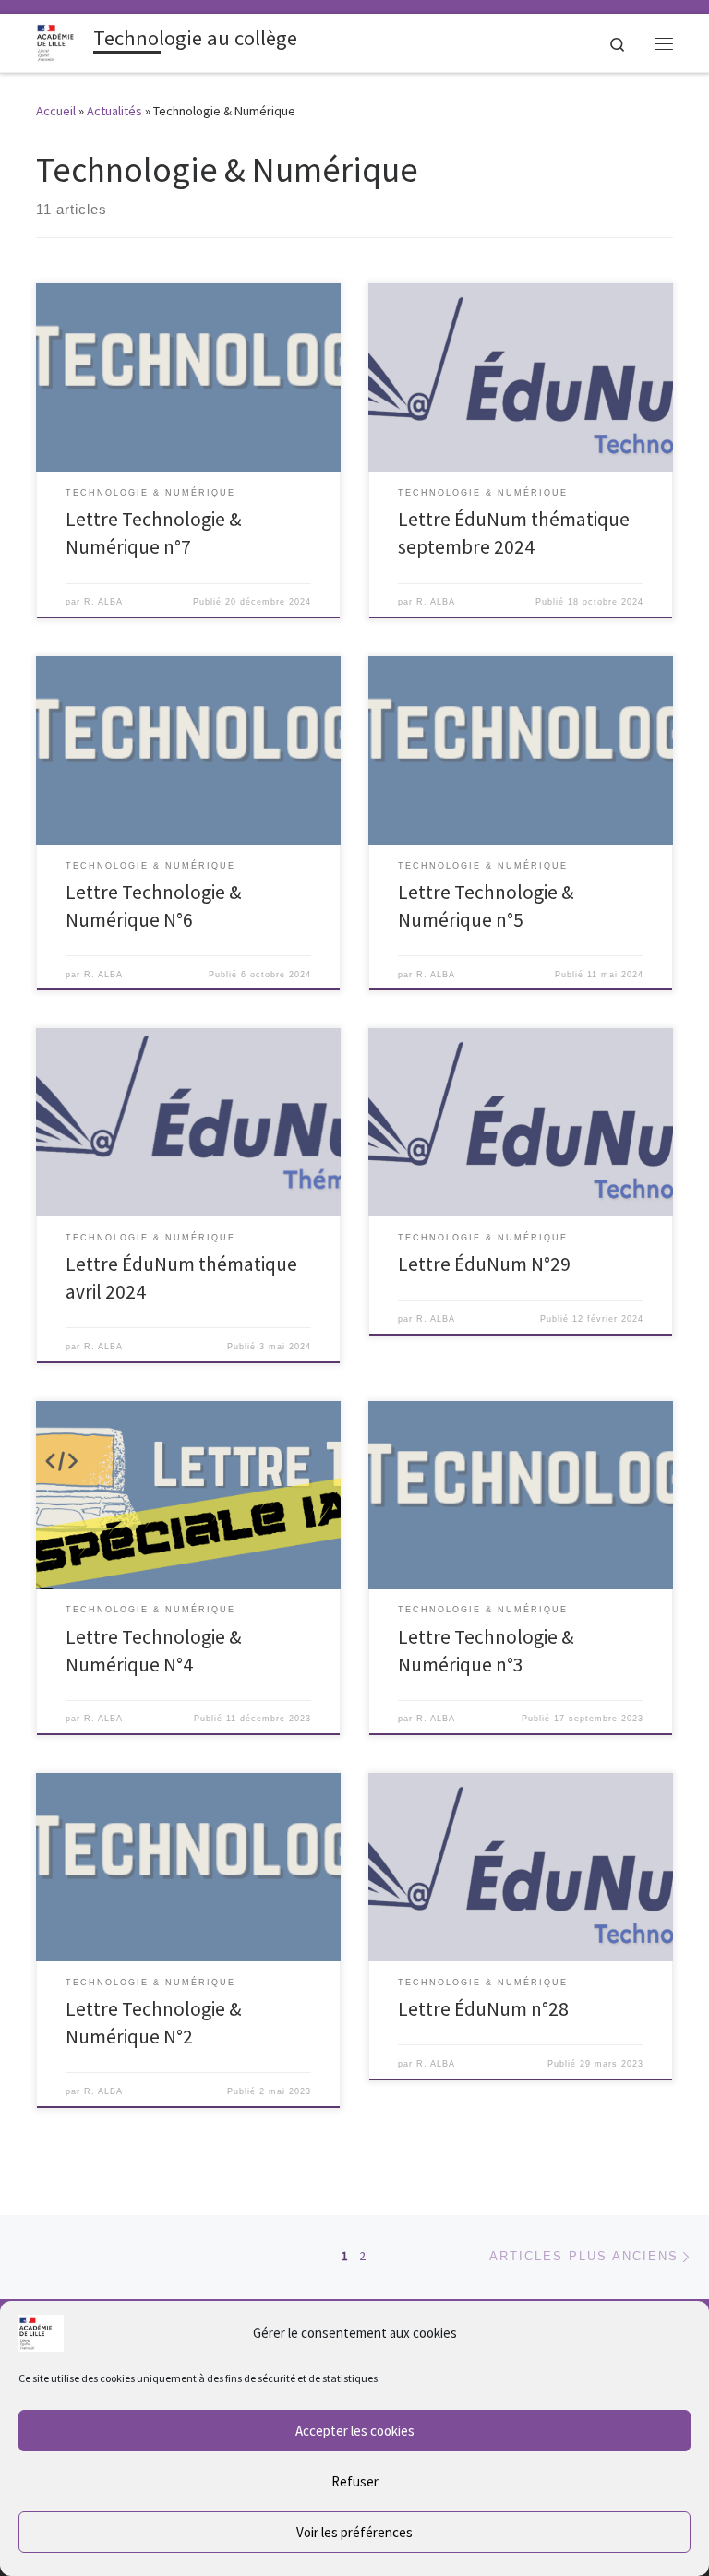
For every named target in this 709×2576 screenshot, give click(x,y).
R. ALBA (103, 602)
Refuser (355, 2481)
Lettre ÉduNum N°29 (484, 1264)
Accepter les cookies (355, 2431)
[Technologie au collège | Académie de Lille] (61, 41)
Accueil (56, 111)
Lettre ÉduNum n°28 (483, 2009)
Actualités (114, 111)
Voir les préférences (354, 2532)
